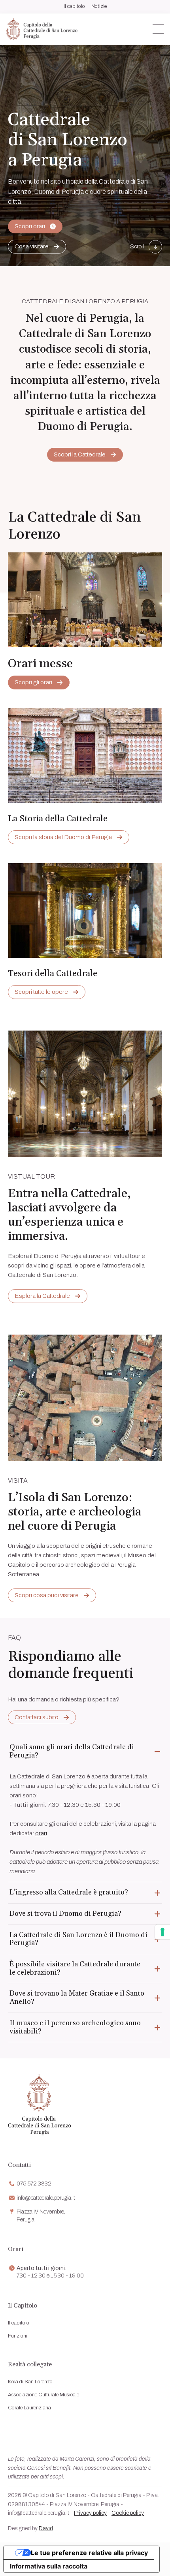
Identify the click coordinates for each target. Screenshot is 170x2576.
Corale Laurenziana (29, 2408)
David (46, 2528)
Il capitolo (74, 7)
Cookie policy (128, 2513)
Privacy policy (90, 2513)
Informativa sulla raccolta (49, 2566)
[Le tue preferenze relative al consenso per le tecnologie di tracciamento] (162, 1932)
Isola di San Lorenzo (30, 2382)
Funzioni (18, 2336)
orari (41, 1833)
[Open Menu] (158, 29)
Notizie (99, 7)
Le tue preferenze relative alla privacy (89, 2553)
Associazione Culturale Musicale (43, 2395)
